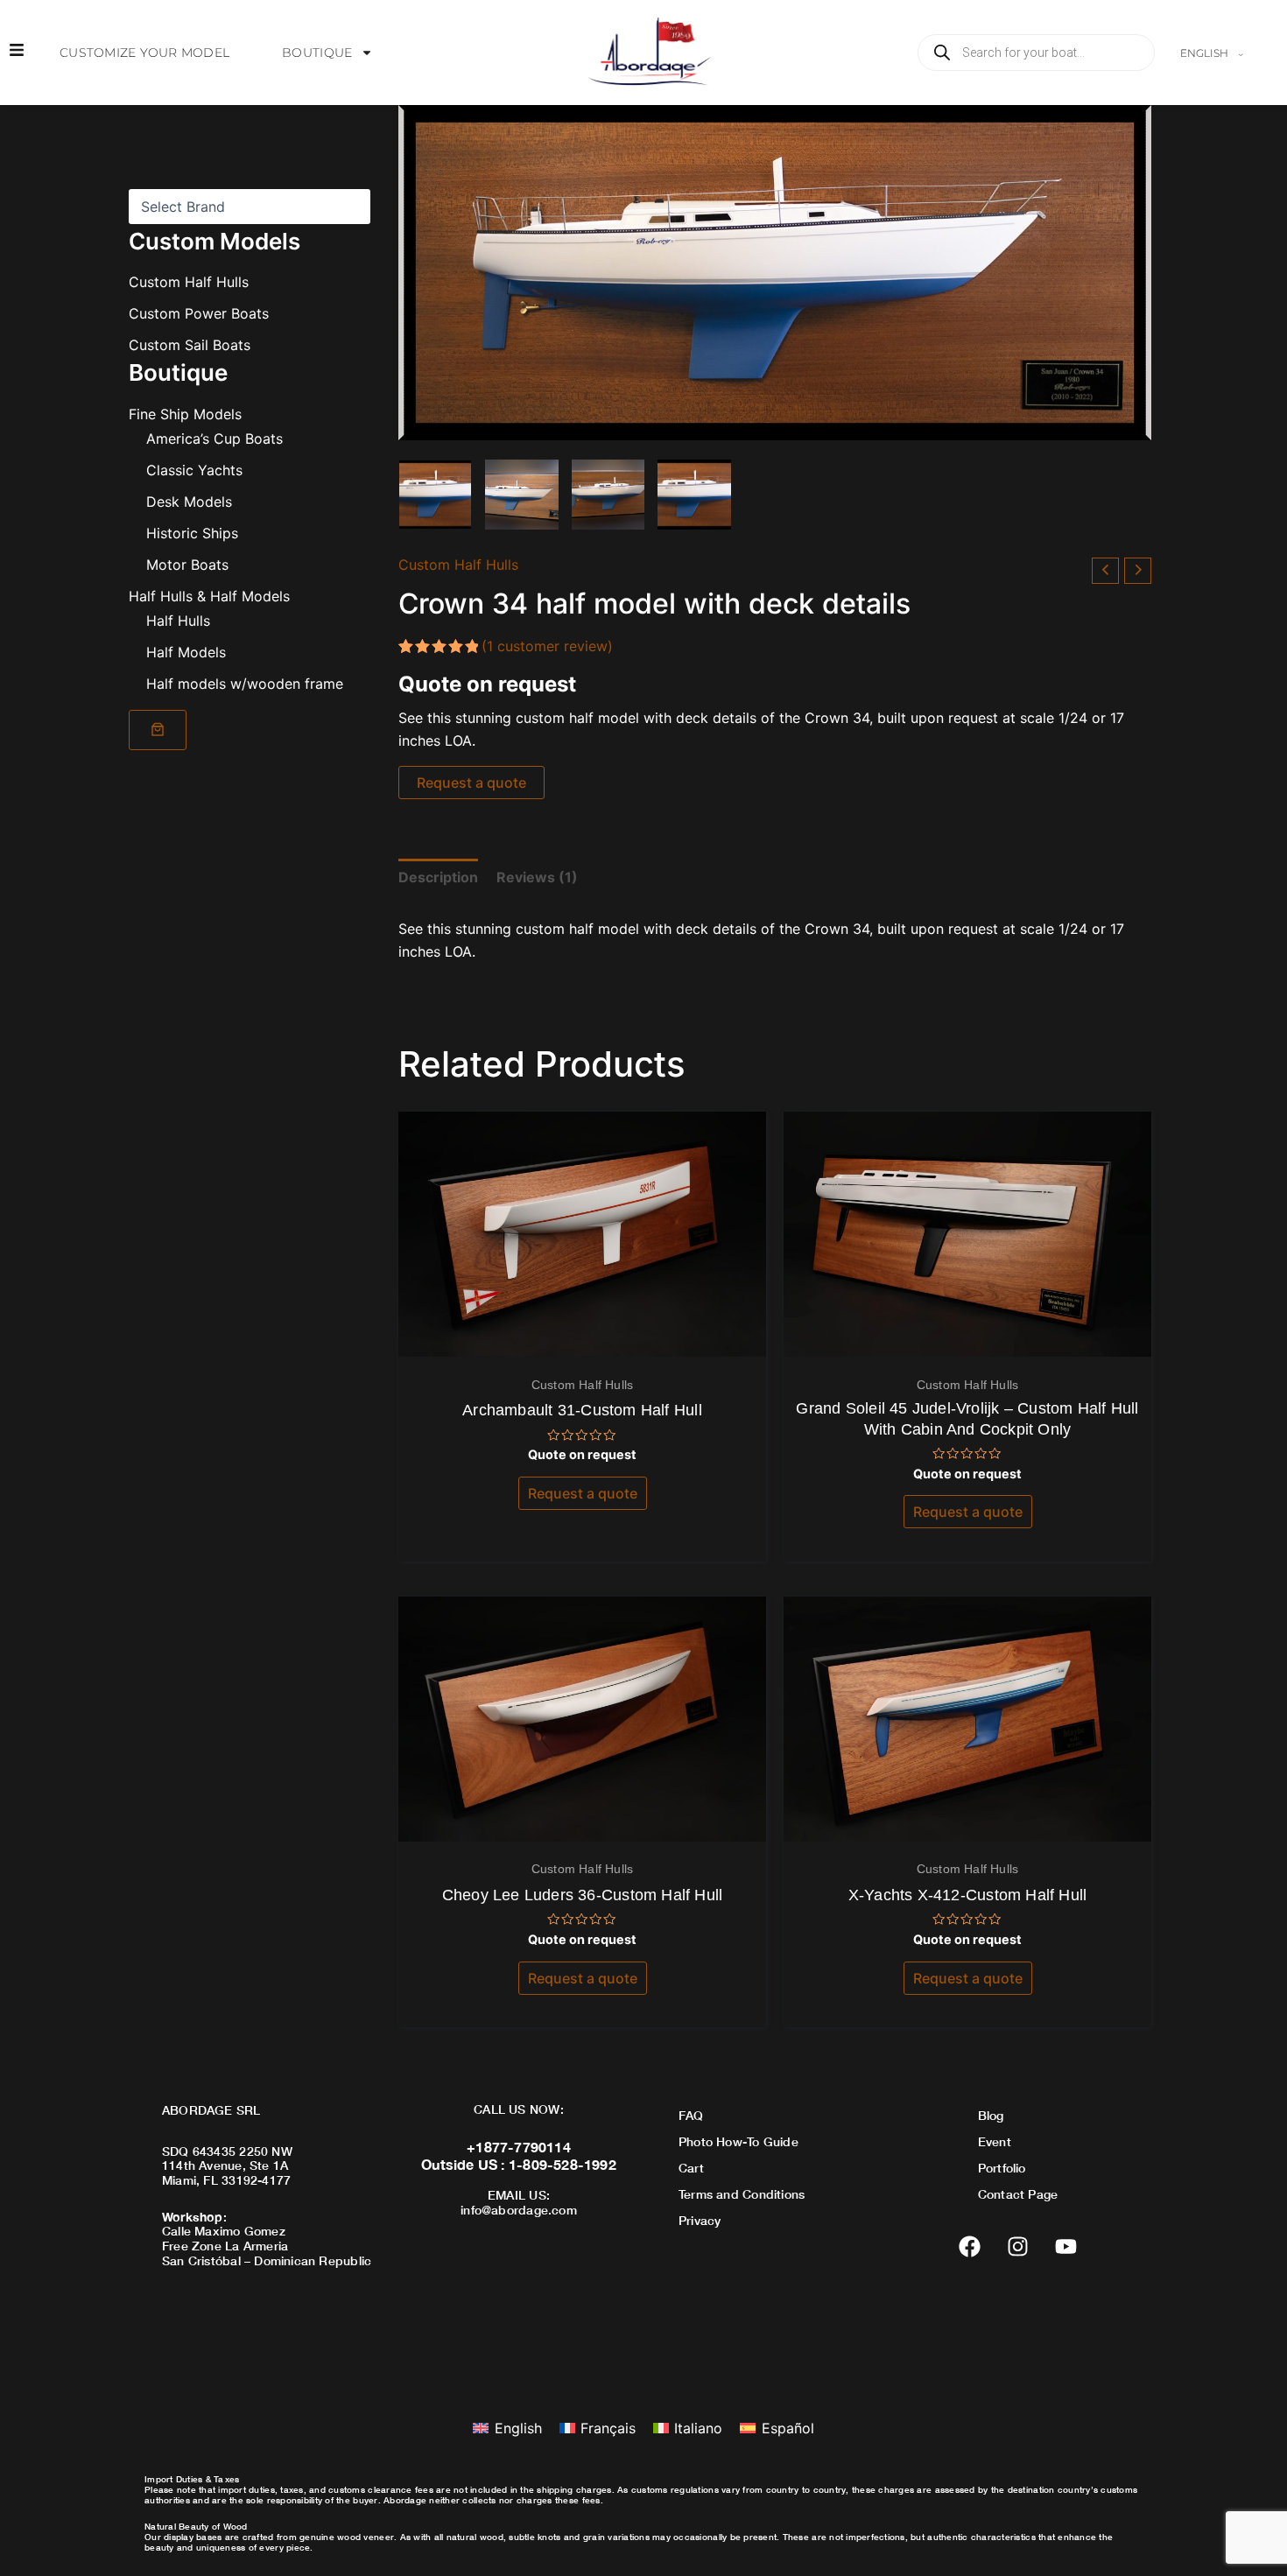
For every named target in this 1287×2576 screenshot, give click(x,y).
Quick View (583, 1340)
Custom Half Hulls (189, 282)
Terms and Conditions (742, 2194)
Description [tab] (438, 877)
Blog (991, 2115)
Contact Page (1018, 2194)
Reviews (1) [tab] (537, 877)
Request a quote (471, 783)
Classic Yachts (194, 469)
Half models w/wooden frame (245, 683)
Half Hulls (178, 620)
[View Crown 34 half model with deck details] (435, 495)
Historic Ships (192, 532)
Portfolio (1002, 2168)
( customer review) (547, 646)
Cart (691, 2168)
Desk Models (189, 501)
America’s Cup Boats (214, 438)
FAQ (691, 2115)
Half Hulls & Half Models (209, 595)
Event (995, 2141)
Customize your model (144, 53)
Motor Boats (187, 564)
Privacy (700, 2220)
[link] (158, 729)
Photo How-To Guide (738, 2141)
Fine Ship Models (185, 413)
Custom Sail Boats (190, 345)
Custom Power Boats (199, 313)
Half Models (186, 651)
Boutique (317, 53)
